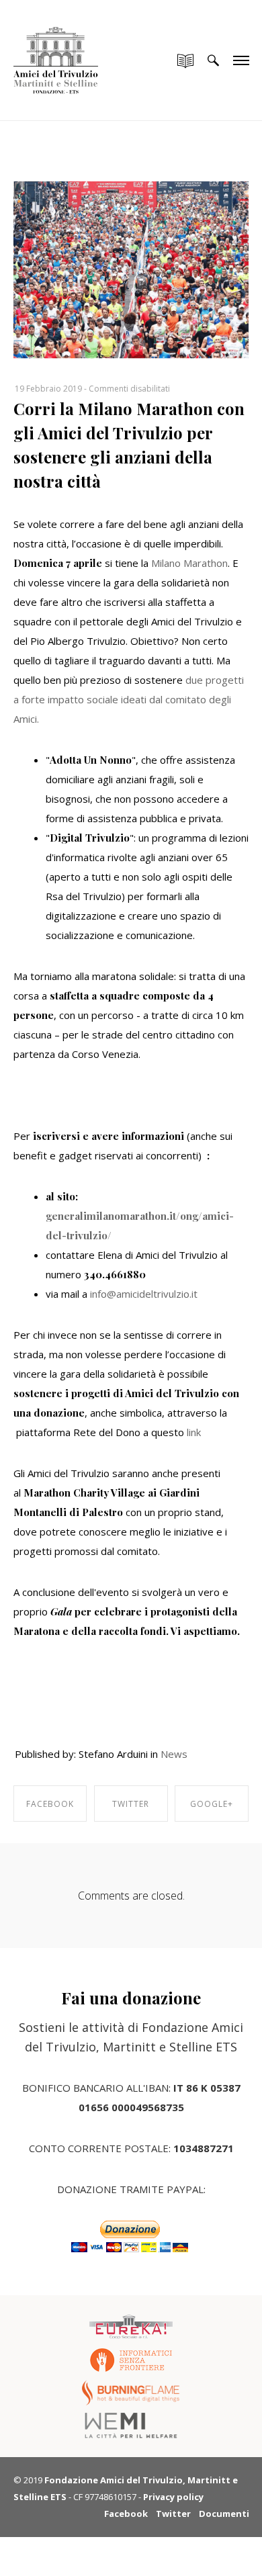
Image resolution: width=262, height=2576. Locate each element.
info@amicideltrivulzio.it (144, 1294)
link (194, 1432)
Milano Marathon (188, 563)
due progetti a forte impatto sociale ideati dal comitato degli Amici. (129, 699)
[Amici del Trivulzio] (56, 47)
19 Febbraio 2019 (48, 389)
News (174, 1754)
